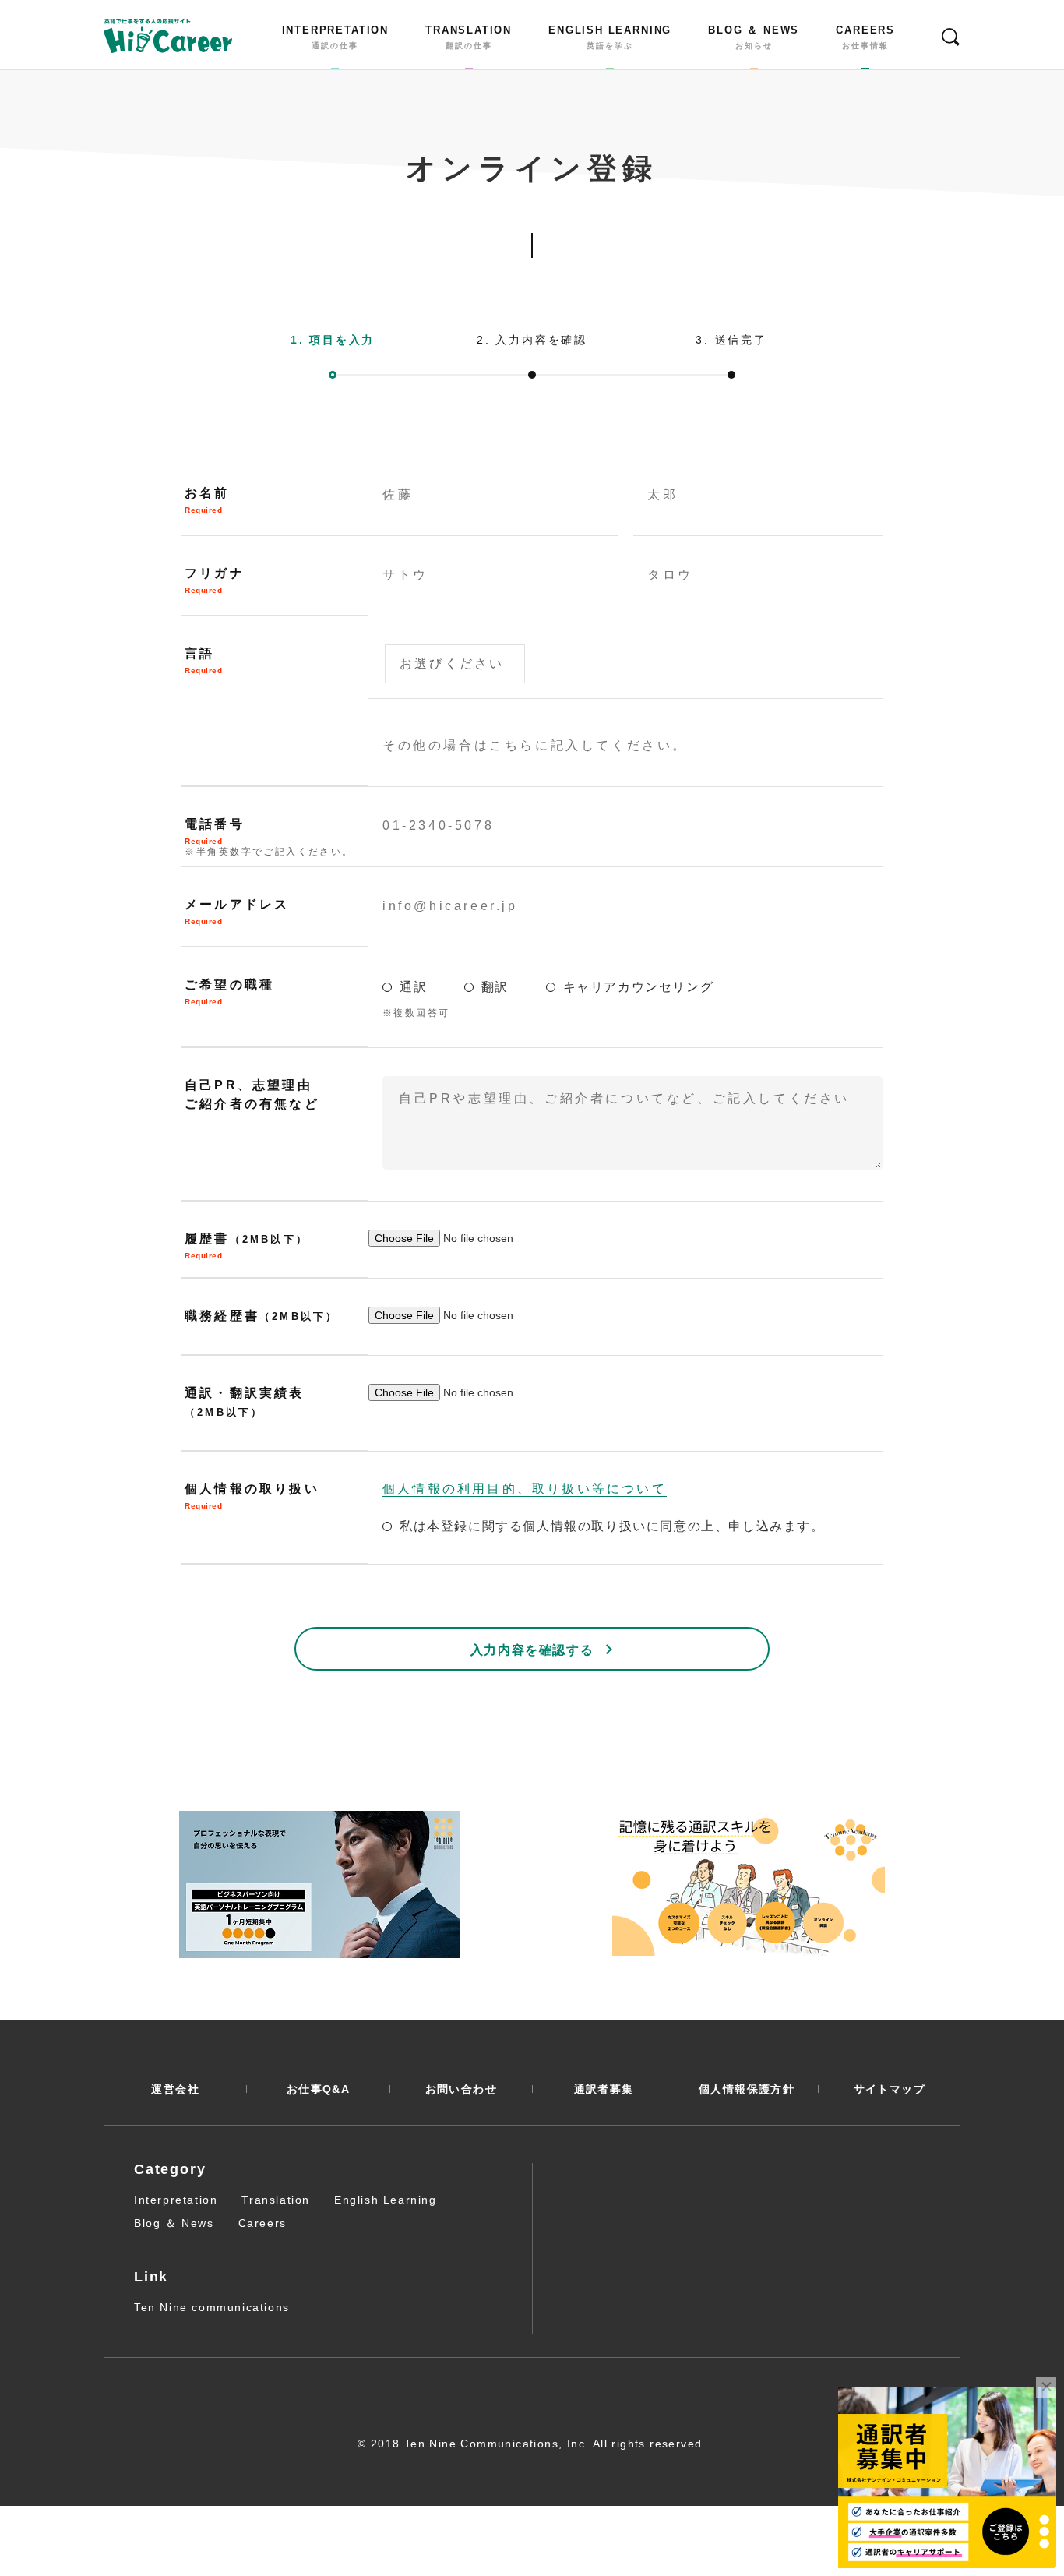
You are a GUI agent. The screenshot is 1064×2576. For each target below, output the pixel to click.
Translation (276, 2200)
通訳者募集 (604, 2089)
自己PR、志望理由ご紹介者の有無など (252, 1094)
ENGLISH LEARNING (610, 37)
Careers (262, 2223)
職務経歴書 (261, 1316)
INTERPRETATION (335, 37)
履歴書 (247, 1246)
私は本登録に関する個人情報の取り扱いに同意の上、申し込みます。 (612, 1526)
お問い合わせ (461, 2089)
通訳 (416, 987)
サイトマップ (890, 2089)
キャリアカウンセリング (639, 987)
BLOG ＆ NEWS (754, 37)
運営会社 (175, 2089)
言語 (203, 661)
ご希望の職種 (229, 992)
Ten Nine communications (212, 2307)
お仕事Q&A (318, 2089)
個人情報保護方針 (747, 2089)
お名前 (207, 500)
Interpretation (176, 2200)
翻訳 (497, 987)
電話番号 (269, 837)
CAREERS (865, 37)
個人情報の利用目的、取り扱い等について (525, 1489)
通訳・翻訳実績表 (245, 1402)
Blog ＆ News (174, 2223)
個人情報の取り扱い (252, 1496)
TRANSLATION (469, 37)
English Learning (386, 2200)
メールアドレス (237, 912)
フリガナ (215, 580)
